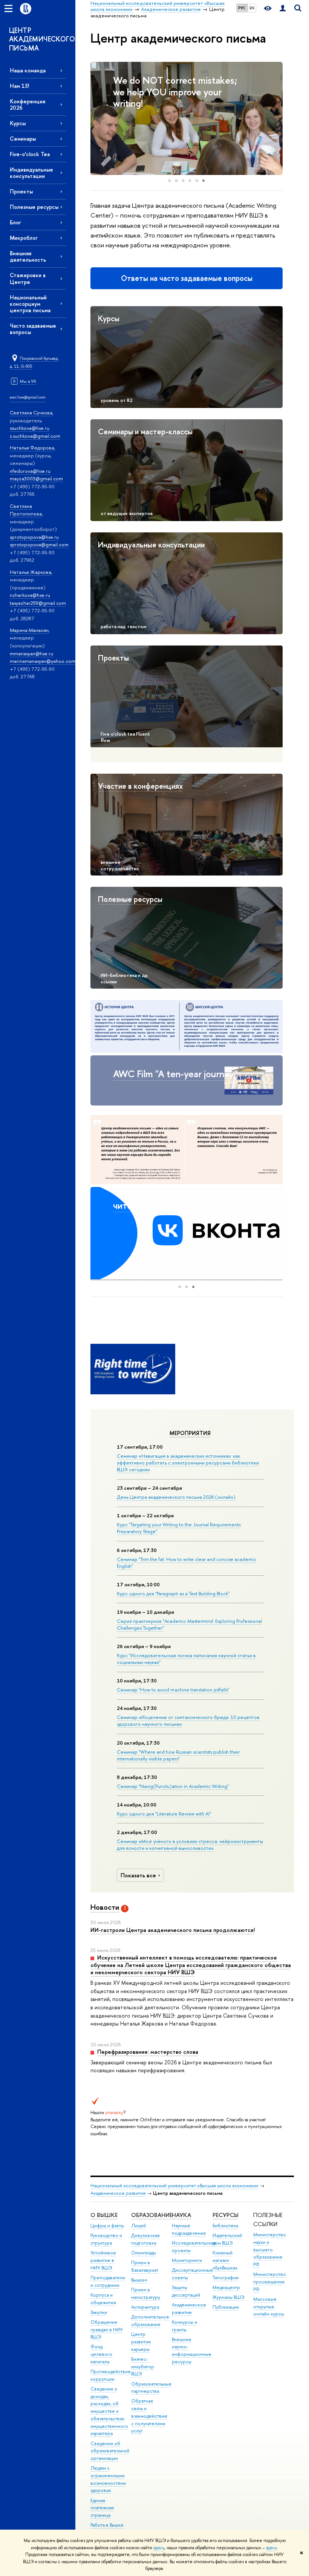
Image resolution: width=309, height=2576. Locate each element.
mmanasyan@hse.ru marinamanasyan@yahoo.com (43, 657)
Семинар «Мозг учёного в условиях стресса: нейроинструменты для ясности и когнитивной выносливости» (190, 1845)
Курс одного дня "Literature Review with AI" (164, 1814)
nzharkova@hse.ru (30, 595)
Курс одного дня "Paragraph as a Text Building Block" (173, 1593)
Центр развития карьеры (141, 2342)
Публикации (226, 2307)
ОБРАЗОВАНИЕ (152, 2215)
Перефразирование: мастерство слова (148, 2052)
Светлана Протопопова (26, 510)
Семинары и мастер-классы (145, 432)
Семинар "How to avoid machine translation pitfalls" (173, 1690)
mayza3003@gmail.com (36, 478)
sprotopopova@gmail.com (39, 544)
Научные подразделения (189, 2229)
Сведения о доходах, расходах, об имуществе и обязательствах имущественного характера (109, 2411)
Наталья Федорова (32, 448)
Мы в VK (28, 381)
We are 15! (135, 80)
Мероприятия (190, 1433)
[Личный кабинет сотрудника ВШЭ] (283, 8)
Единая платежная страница (102, 2508)
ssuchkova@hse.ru (30, 428)
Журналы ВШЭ (229, 2297)
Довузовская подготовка (145, 2239)
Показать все (138, 1875)
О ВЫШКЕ (104, 2215)
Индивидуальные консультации (31, 173)
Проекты (21, 191)
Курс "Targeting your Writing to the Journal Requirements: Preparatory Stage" (179, 1528)
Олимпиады (144, 2253)
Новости (105, 1907)
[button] (97, 118)
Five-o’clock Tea (30, 154)
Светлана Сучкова (31, 412)
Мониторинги (187, 2260)
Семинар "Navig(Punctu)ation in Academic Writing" (173, 1786)
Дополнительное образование (150, 2321)
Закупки (99, 2312)
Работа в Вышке (107, 2525)
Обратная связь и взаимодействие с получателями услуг (149, 2416)
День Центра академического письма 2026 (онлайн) (176, 1497)
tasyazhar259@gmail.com (38, 603)
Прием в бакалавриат (145, 2266)
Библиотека (225, 2226)
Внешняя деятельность (28, 256)
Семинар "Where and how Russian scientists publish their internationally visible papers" (178, 1755)
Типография (226, 2278)
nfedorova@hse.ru (30, 471)
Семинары (23, 139)
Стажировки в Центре (28, 278)
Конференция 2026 (28, 104)
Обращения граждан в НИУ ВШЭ (107, 2330)
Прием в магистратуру (146, 2293)
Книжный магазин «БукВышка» (225, 2260)
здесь (159, 2548)
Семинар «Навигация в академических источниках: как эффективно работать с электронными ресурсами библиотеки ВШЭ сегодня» (188, 1463)
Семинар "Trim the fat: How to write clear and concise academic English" (187, 1562)
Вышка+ (139, 2280)
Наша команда (28, 70)
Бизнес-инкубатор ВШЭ (143, 2367)
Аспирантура (145, 2307)
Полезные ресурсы (34, 207)
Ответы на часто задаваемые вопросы (187, 278)
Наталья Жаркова (31, 572)
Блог (15, 222)
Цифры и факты (107, 2226)
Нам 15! (19, 86)
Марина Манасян (29, 630)
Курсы (18, 123)
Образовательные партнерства (151, 2388)
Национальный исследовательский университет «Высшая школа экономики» (174, 2186)
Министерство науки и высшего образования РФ (270, 2249)
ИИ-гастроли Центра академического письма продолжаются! (173, 1930)
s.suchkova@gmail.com (35, 436)
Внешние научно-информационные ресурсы (192, 2351)
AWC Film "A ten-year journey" (175, 1074)
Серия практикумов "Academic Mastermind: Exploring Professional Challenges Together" (189, 1624)
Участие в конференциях (141, 786)
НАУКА (181, 2215)
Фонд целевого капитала (101, 2354)
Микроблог (24, 238)
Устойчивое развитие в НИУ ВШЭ (103, 2260)
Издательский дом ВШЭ (227, 2239)
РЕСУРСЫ (226, 2215)
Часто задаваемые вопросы (33, 329)
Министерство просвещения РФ (270, 2282)
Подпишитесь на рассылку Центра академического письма (170, 1217)
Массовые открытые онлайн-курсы (269, 2307)
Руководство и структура (106, 2239)
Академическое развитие (118, 2193)
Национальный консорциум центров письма (30, 304)
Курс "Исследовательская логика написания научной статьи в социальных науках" (186, 1659)
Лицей (138, 2226)
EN (252, 8)
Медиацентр (226, 2287)
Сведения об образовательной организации (110, 2451)
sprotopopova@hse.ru (34, 537)
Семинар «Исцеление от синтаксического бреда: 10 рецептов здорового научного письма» (188, 1720)
